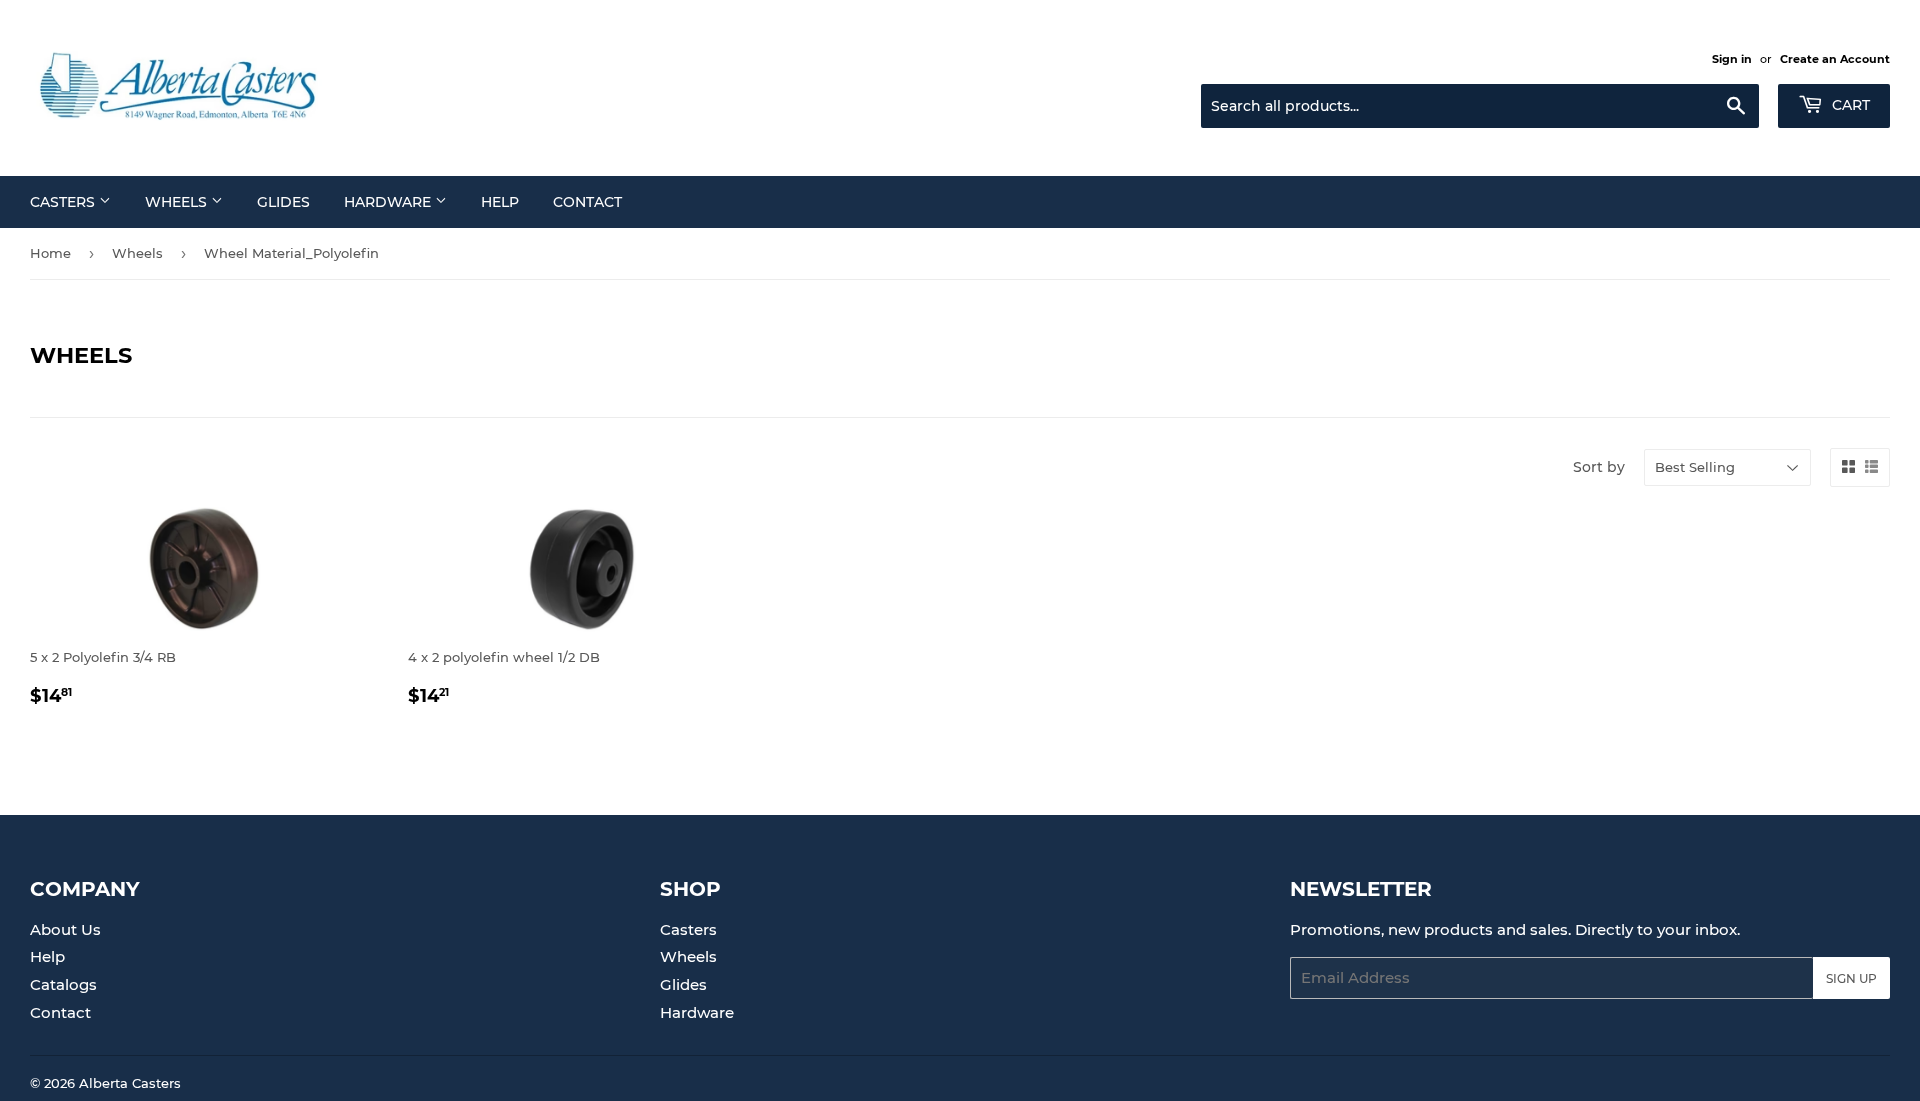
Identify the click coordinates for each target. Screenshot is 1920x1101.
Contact (587, 202)
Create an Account (1835, 59)
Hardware (389, 202)
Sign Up (1851, 978)
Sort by (1599, 467)
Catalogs (63, 984)
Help (500, 202)
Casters (64, 202)
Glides (283, 202)
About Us (65, 929)
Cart (1849, 105)
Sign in (1732, 59)
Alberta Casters (130, 1083)
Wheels (178, 202)
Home (50, 253)
